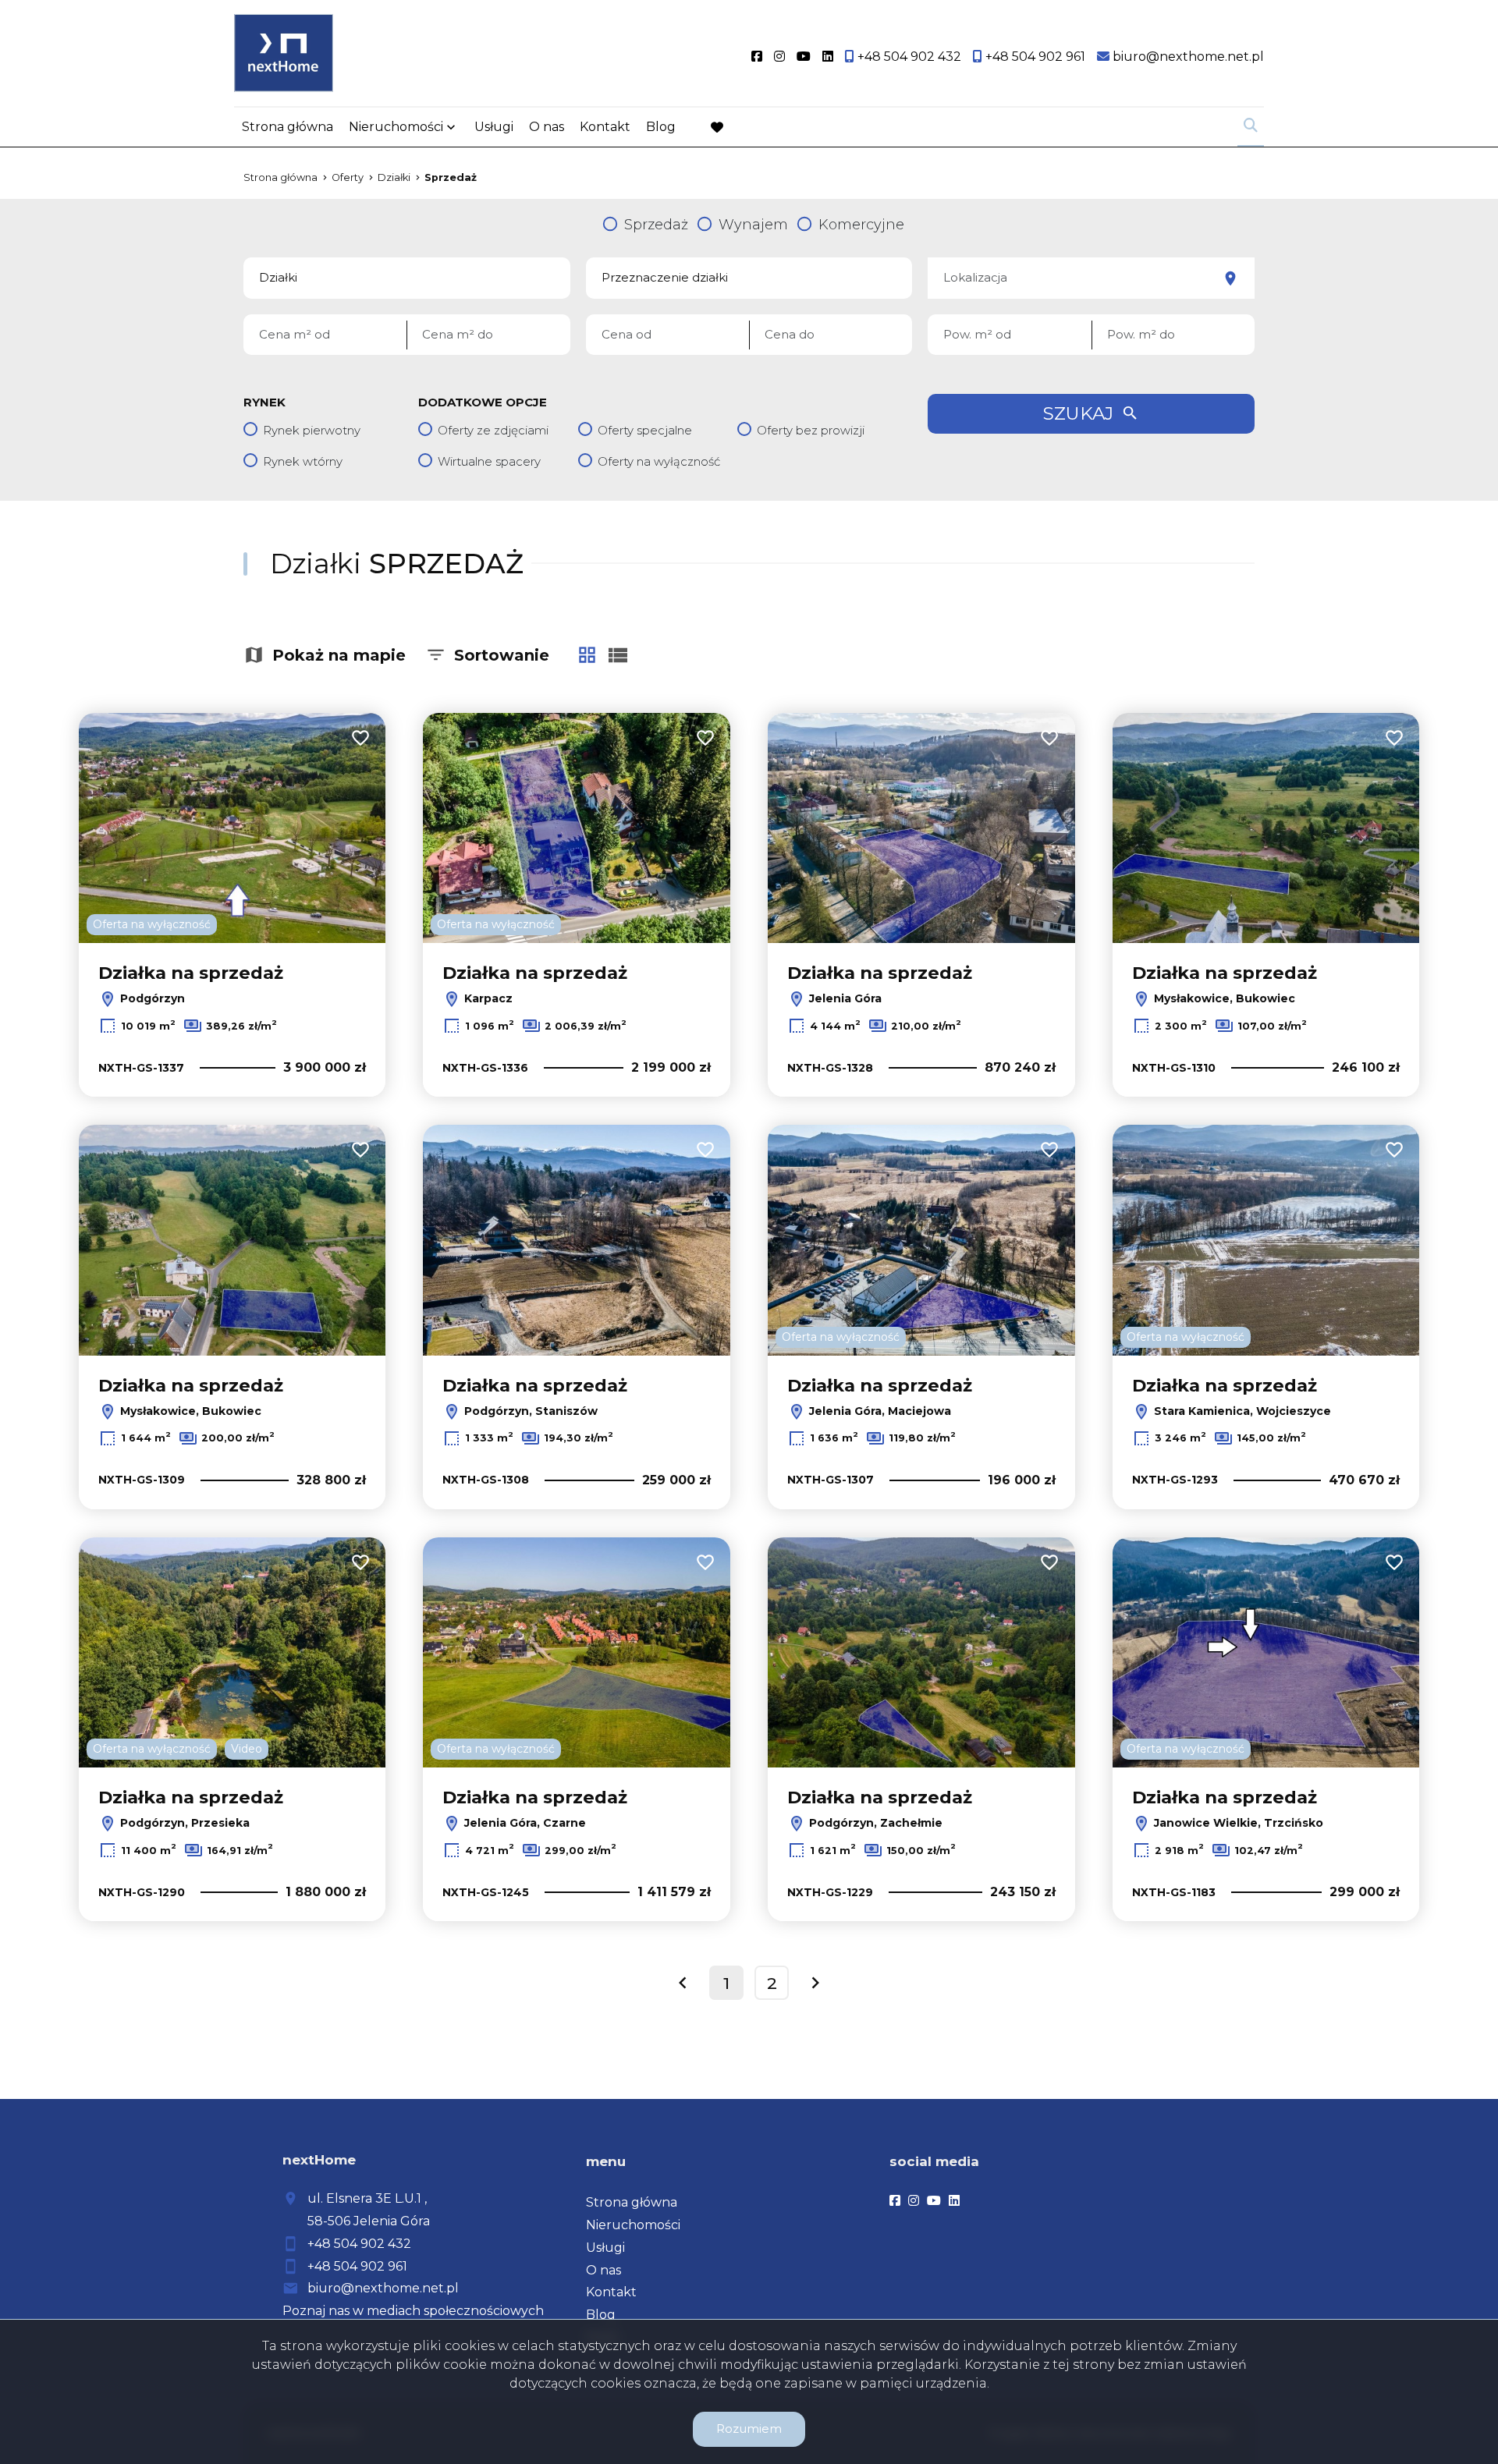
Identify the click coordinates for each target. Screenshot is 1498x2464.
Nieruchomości (396, 127)
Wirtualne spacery (489, 461)
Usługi (494, 127)
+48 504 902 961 (357, 2266)
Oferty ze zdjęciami (493, 430)
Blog (661, 127)
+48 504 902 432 (359, 2244)
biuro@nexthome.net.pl (383, 2288)
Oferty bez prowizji (811, 430)
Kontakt (605, 127)
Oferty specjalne (645, 430)
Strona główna (288, 127)
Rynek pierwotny (312, 430)
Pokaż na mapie (339, 655)
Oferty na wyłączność (659, 461)
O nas (547, 127)
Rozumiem (749, 2429)
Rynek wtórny (303, 461)
